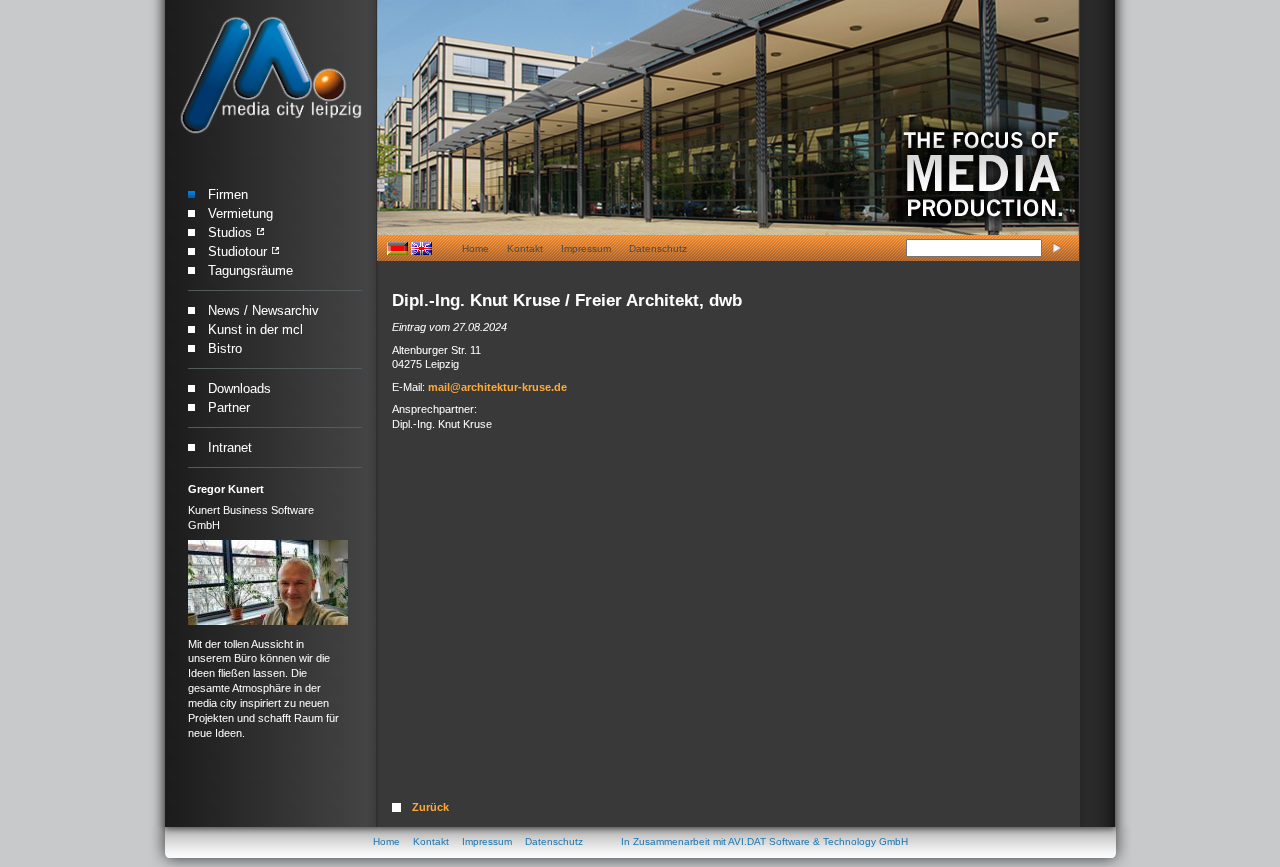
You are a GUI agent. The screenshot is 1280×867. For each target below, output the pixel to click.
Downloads (239, 388)
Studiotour (237, 251)
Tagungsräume (250, 270)
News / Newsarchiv (263, 310)
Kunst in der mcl (255, 329)
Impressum (586, 248)
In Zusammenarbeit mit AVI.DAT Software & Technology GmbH (764, 841)
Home (475, 248)
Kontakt (525, 248)
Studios (230, 232)
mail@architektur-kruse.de (497, 387)
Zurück (430, 807)
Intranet (230, 447)
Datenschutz (658, 248)
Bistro (225, 348)
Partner (229, 407)
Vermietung (240, 213)
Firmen (228, 194)
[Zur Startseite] (270, 76)
